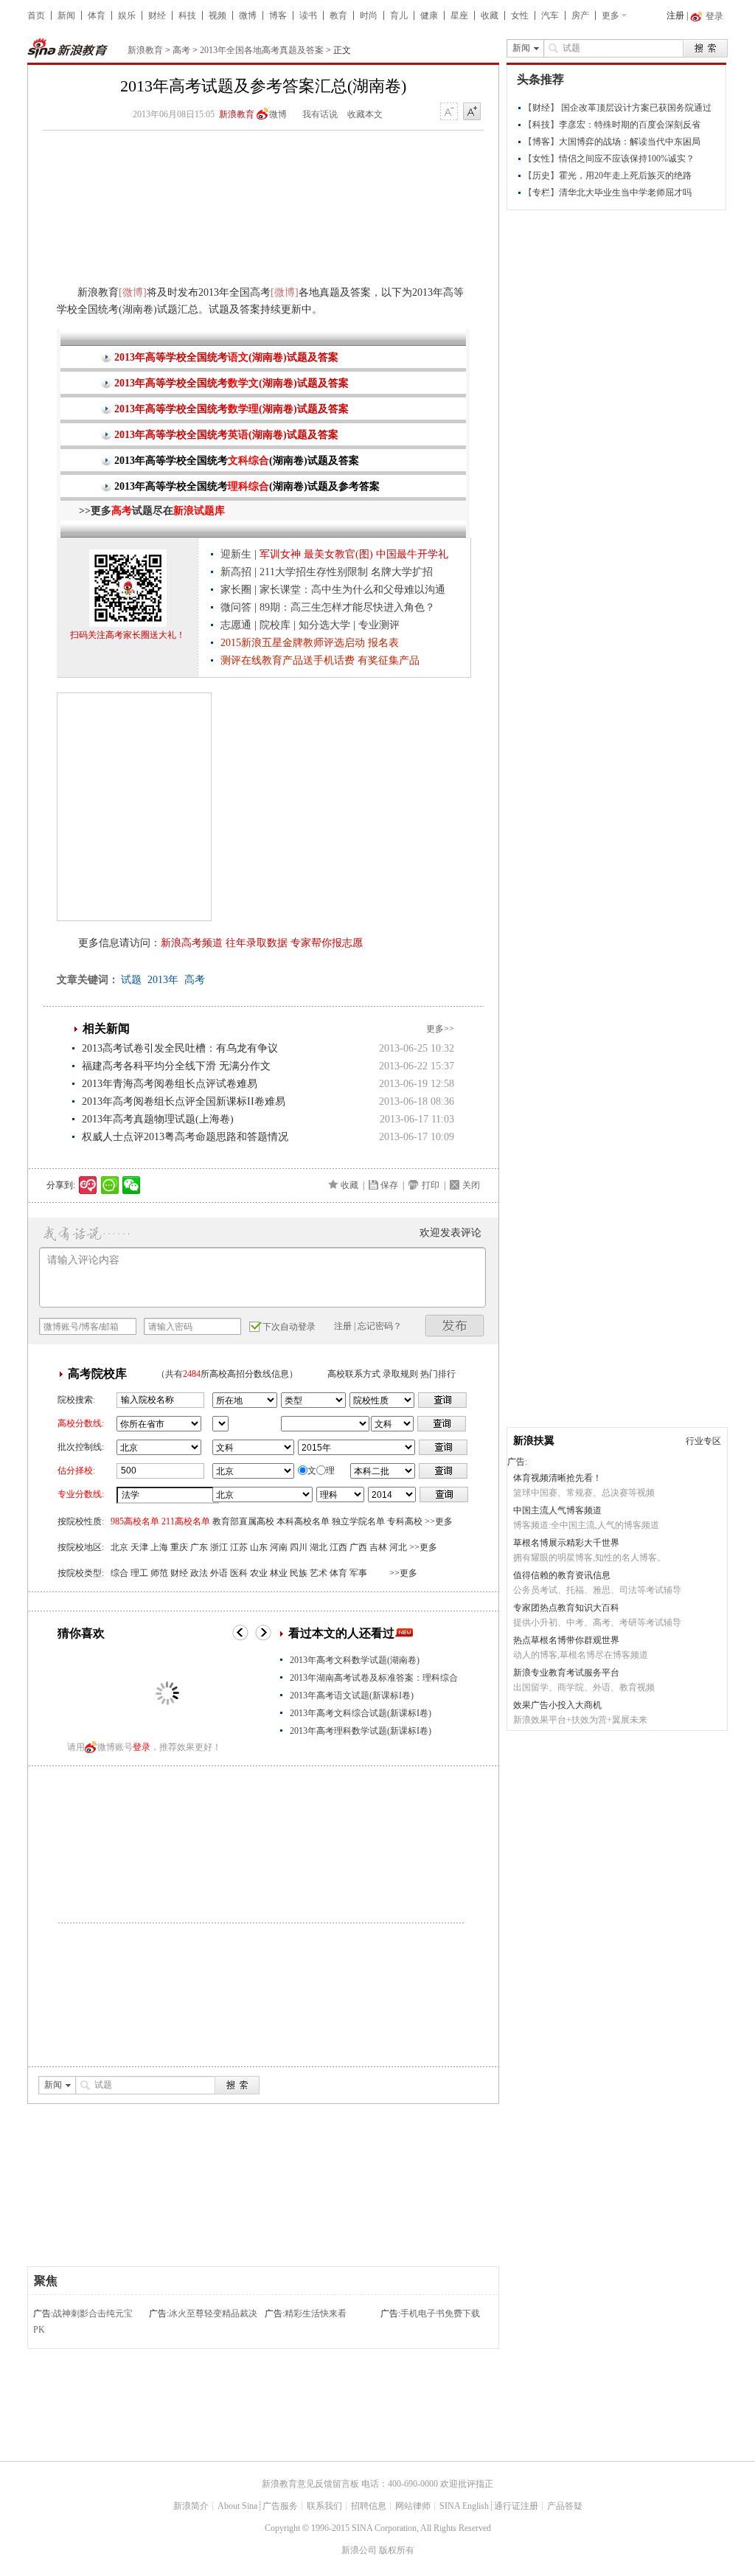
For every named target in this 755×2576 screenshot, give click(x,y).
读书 (308, 15)
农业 (259, 1573)
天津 (139, 1547)
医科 (239, 1573)
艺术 (319, 1573)
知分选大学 (324, 625)
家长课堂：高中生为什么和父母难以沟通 (352, 590)
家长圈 (236, 590)
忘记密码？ (380, 1326)
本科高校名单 (303, 1521)
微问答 (236, 607)
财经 (157, 15)
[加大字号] (472, 112)
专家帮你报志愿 (327, 943)
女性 (520, 15)
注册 (675, 15)
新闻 (66, 15)
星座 (459, 15)
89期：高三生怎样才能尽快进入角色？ (347, 607)
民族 (299, 1573)
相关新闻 (106, 1028)
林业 (279, 1573)
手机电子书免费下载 (440, 2313)
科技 (187, 15)
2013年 (163, 980)
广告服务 (280, 2506)
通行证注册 (516, 2506)
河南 (279, 1547)
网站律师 (413, 2506)
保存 (389, 1185)
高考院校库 (97, 1374)
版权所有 (397, 2550)
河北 (398, 1547)
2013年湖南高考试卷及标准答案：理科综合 (374, 1678)
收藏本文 (365, 114)
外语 (219, 1573)
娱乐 (127, 15)
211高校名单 (186, 1521)
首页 (36, 15)
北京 (119, 1547)
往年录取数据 (257, 943)
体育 (97, 15)
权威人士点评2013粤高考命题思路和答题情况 (185, 1137)
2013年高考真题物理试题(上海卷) (158, 1119)
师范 (159, 1573)
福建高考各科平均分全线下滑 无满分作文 (176, 1066)
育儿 (399, 15)
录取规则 (400, 1374)
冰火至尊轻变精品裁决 (213, 2313)
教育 (338, 15)
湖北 (319, 1547)
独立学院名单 (358, 1521)
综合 (119, 1573)
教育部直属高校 (243, 1521)
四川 (299, 1547)
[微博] (133, 292)
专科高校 (405, 1521)
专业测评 (379, 625)
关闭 (471, 1185)
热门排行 (438, 1374)
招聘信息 (369, 2506)
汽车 (550, 15)
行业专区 (703, 1441)
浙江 (219, 1547)
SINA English (464, 2506)
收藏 (490, 15)
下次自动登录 (289, 1327)
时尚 (369, 15)
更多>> (440, 1029)
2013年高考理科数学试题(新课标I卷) (361, 1731)
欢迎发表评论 (450, 1233)
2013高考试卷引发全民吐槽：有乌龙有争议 (180, 1048)
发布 (455, 1326)
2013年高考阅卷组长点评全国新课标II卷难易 (184, 1101)
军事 (358, 1573)
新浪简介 (191, 2506)
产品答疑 (565, 2506)
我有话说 (320, 114)
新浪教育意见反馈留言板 (310, 2484)
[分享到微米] (88, 1185)
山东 (259, 1547)
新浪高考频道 (192, 943)
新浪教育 (145, 50)
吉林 (378, 1547)
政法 (199, 1573)
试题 (131, 980)
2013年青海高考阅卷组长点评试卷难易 (170, 1084)
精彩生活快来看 (316, 2313)
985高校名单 (135, 1521)
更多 (610, 15)
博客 (278, 15)
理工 (139, 1573)
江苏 (239, 1547)
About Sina (237, 2506)
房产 (580, 15)
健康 (429, 15)
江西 (338, 1547)
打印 (431, 1185)
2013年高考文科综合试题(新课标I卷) (361, 1713)
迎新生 (236, 554)
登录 (142, 1747)
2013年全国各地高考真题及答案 (262, 50)
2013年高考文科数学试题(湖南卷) (355, 1660)
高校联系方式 (354, 1374)
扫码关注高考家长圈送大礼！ (128, 635)
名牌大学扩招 (402, 572)
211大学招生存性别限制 (314, 572)
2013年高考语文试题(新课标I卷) (352, 1695)
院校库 (275, 625)
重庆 (179, 1547)
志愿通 (236, 625)
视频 (218, 15)
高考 (181, 50)
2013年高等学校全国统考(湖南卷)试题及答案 (226, 357)
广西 (358, 1547)
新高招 (236, 572)
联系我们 (324, 2506)
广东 (199, 1547)
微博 (248, 15)
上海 (159, 1547)
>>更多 (439, 1521)
